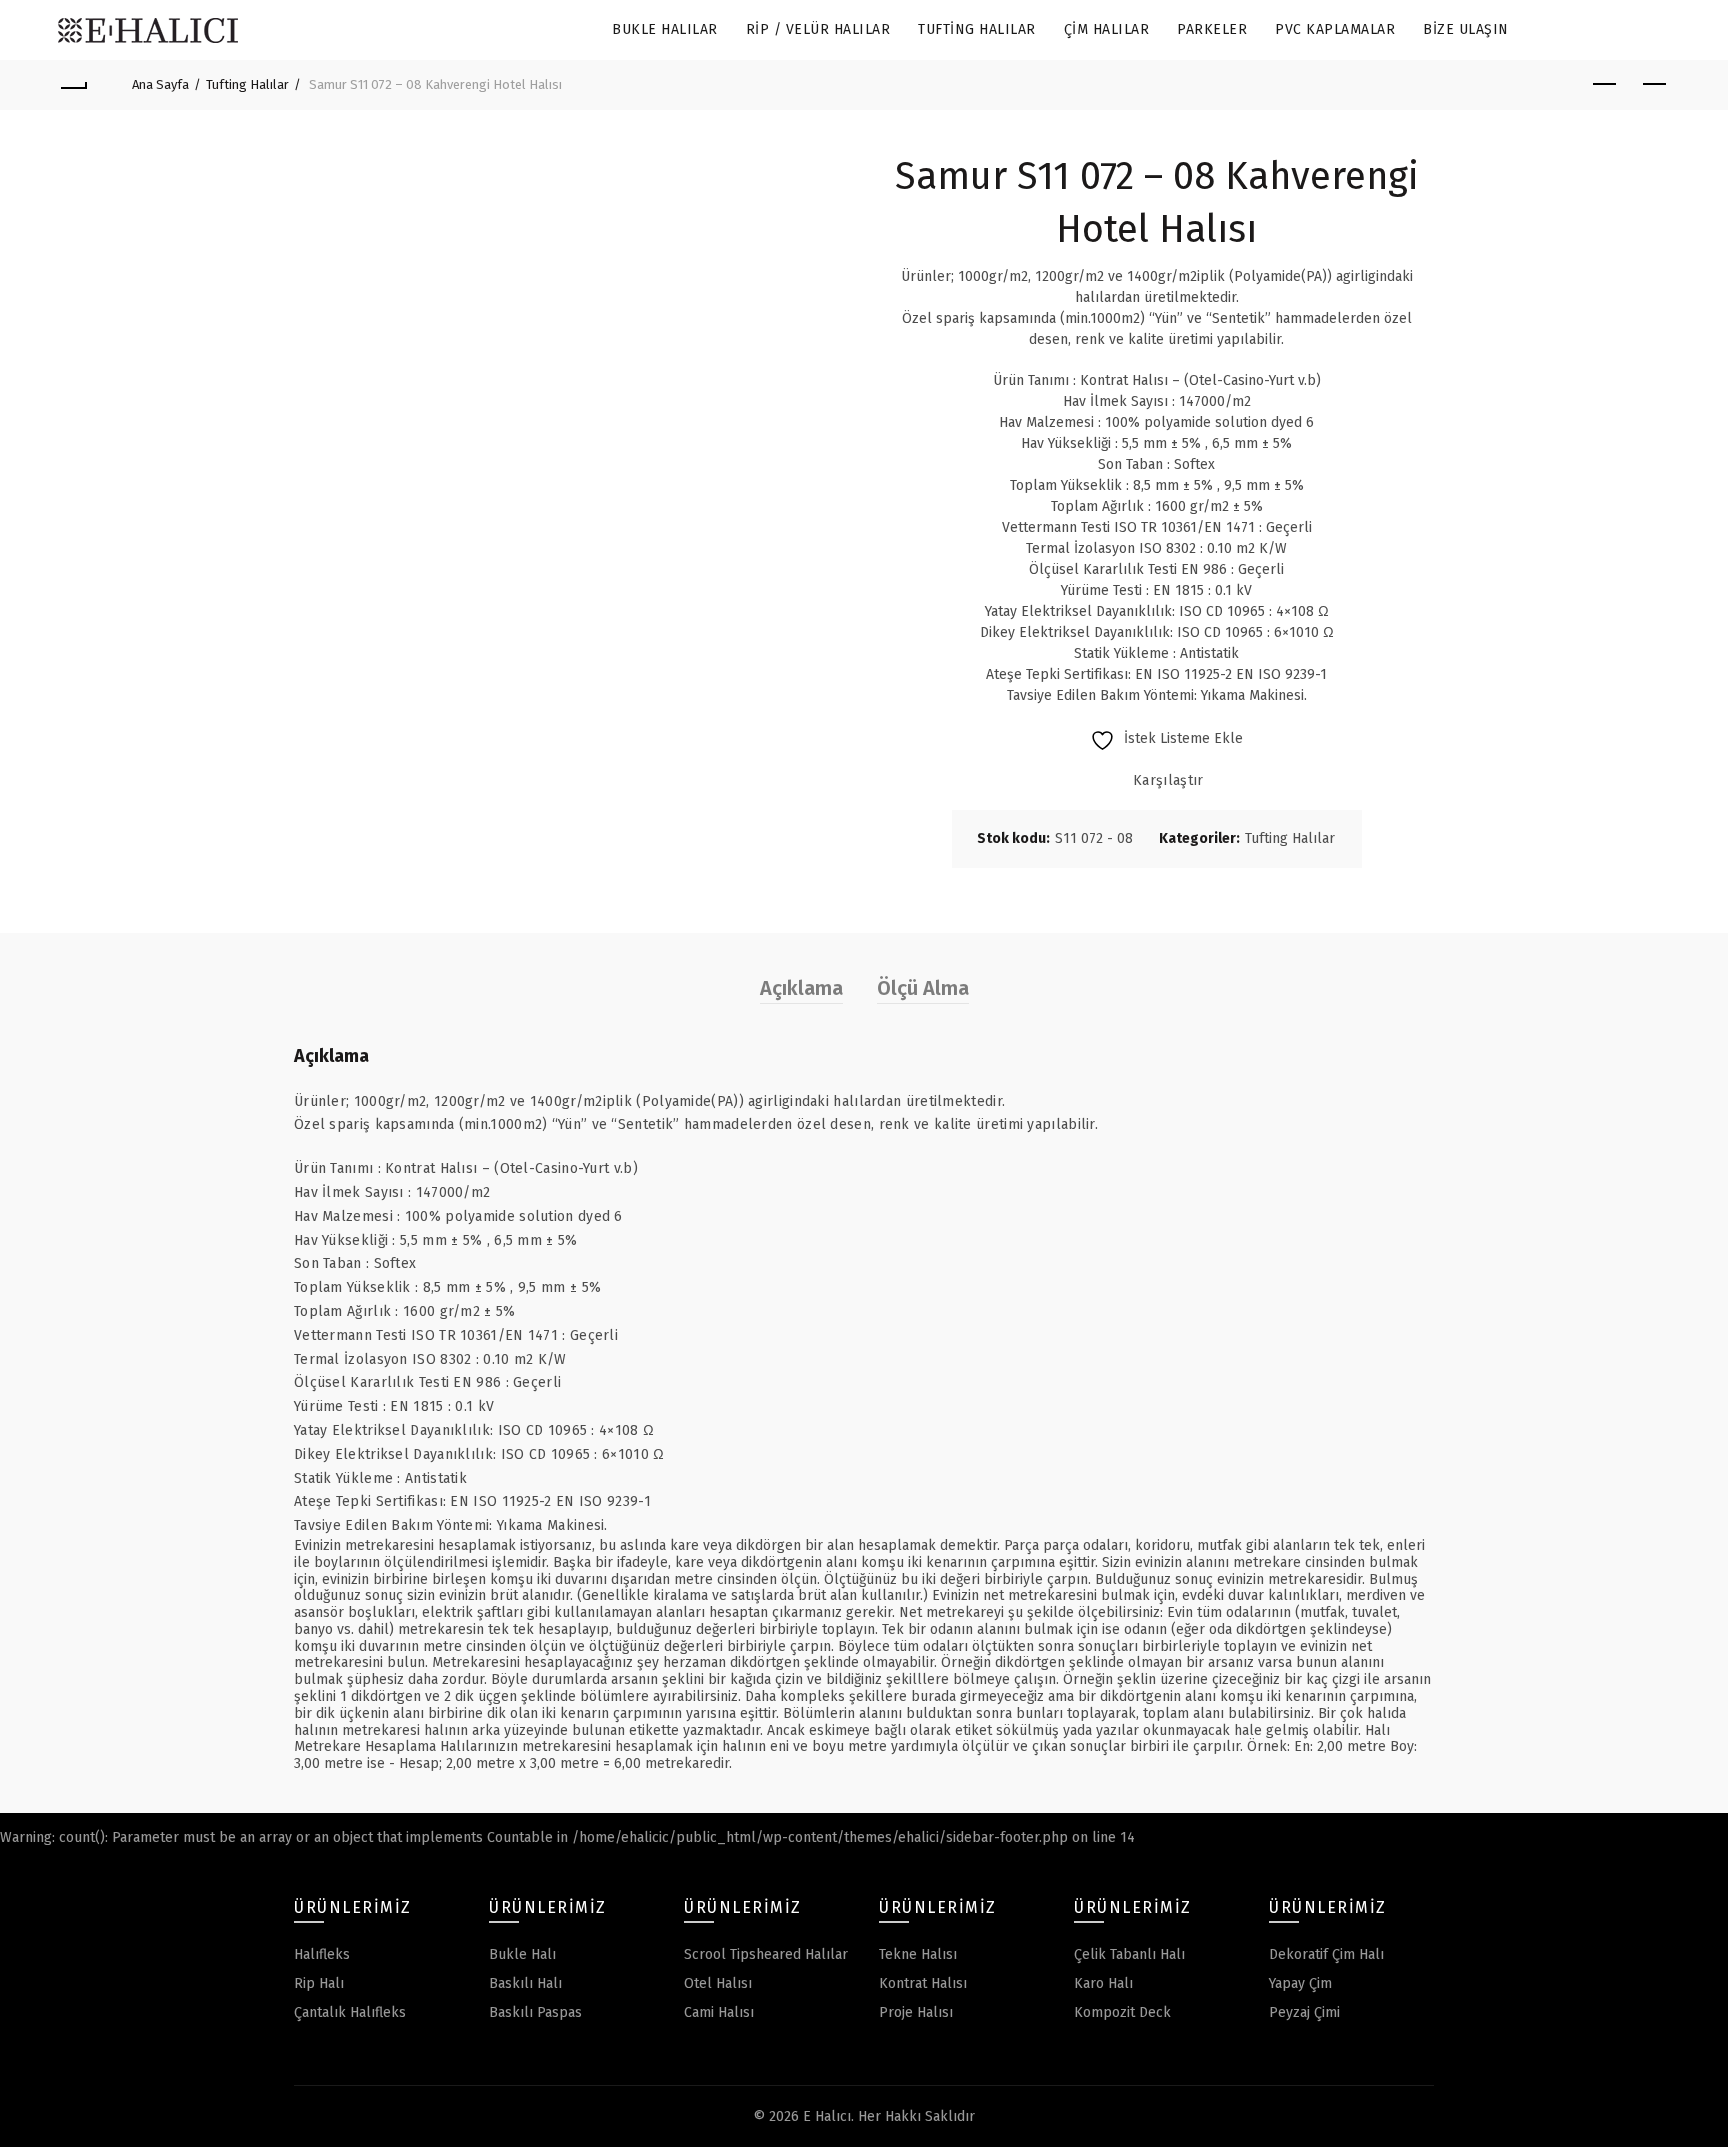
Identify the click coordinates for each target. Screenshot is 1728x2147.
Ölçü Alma (923, 988)
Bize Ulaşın (1466, 29)
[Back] (73, 85)
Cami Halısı (719, 2012)
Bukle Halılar (665, 29)
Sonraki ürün (1655, 85)
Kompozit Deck (1122, 2012)
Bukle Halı (522, 1954)
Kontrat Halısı (923, 1983)
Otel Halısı (718, 1983)
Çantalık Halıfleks (350, 2012)
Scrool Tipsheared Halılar (766, 1954)
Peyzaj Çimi (1304, 2012)
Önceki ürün (1605, 85)
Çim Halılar (1107, 29)
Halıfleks (322, 1954)
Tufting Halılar (977, 29)
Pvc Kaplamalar (1335, 29)
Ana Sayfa (160, 84)
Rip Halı (319, 1983)
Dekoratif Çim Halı (1326, 1954)
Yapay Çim (1300, 1983)
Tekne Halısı (918, 1954)
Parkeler (1212, 29)
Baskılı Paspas (535, 2012)
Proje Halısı (916, 2012)
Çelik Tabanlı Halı (1129, 1954)
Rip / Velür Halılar (818, 29)
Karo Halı (1103, 1983)
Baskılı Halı (525, 1983)
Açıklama (801, 988)
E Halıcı (827, 2116)
